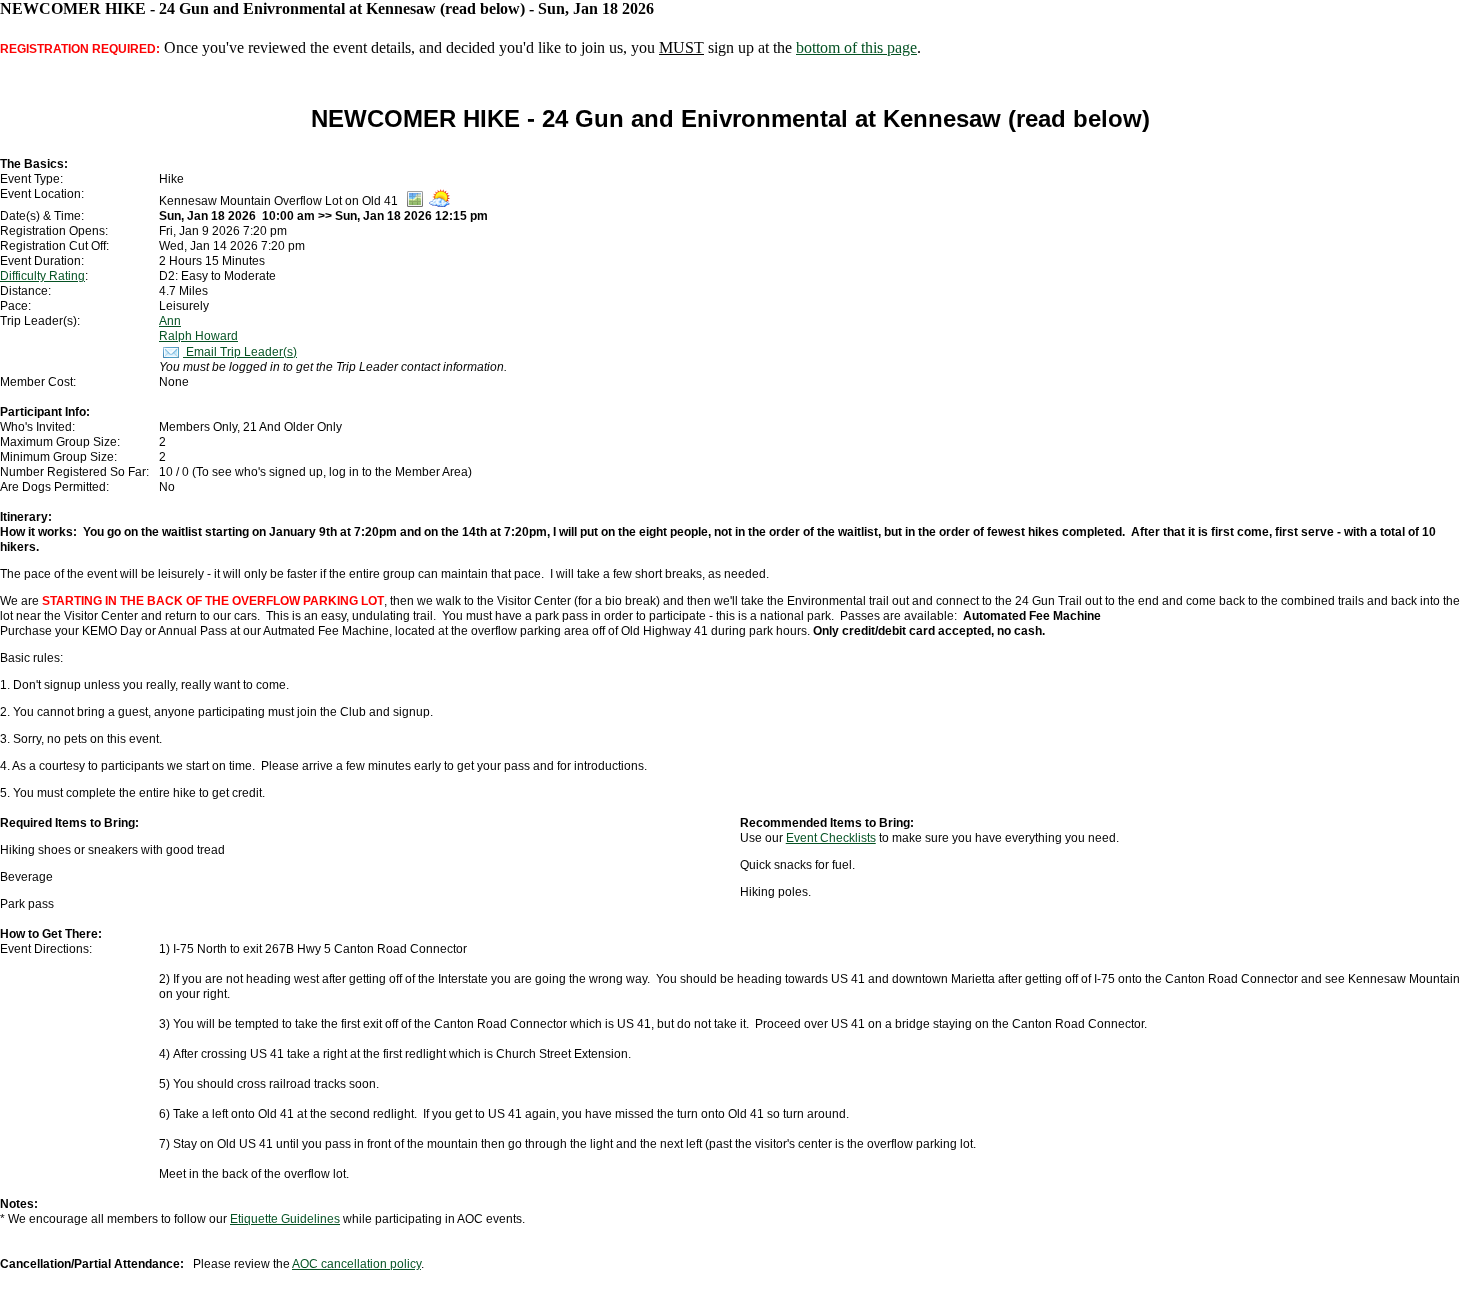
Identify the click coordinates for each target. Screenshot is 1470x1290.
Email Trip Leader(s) (240, 352)
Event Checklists (831, 838)
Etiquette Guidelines (285, 1219)
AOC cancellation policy (356, 1264)
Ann (170, 321)
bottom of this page (856, 47)
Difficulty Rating (42, 276)
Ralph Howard (198, 336)
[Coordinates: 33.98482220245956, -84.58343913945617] (415, 203)
